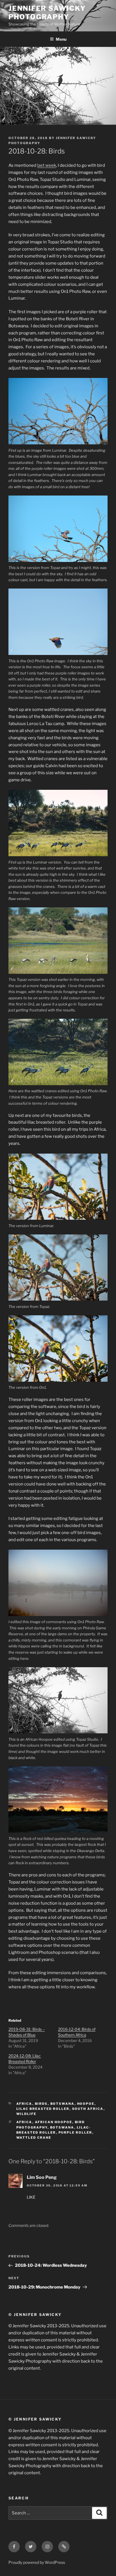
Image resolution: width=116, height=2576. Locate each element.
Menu (61, 39)
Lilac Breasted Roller (43, 2109)
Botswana (63, 2104)
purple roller (75, 2132)
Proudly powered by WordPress (37, 2562)
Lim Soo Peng (42, 2177)
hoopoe (86, 2104)
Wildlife (26, 2114)
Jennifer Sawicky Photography (47, 13)
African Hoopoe (54, 2122)
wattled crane (34, 2138)
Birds (41, 2104)
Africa (24, 2104)
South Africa (88, 2109)
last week (47, 165)
